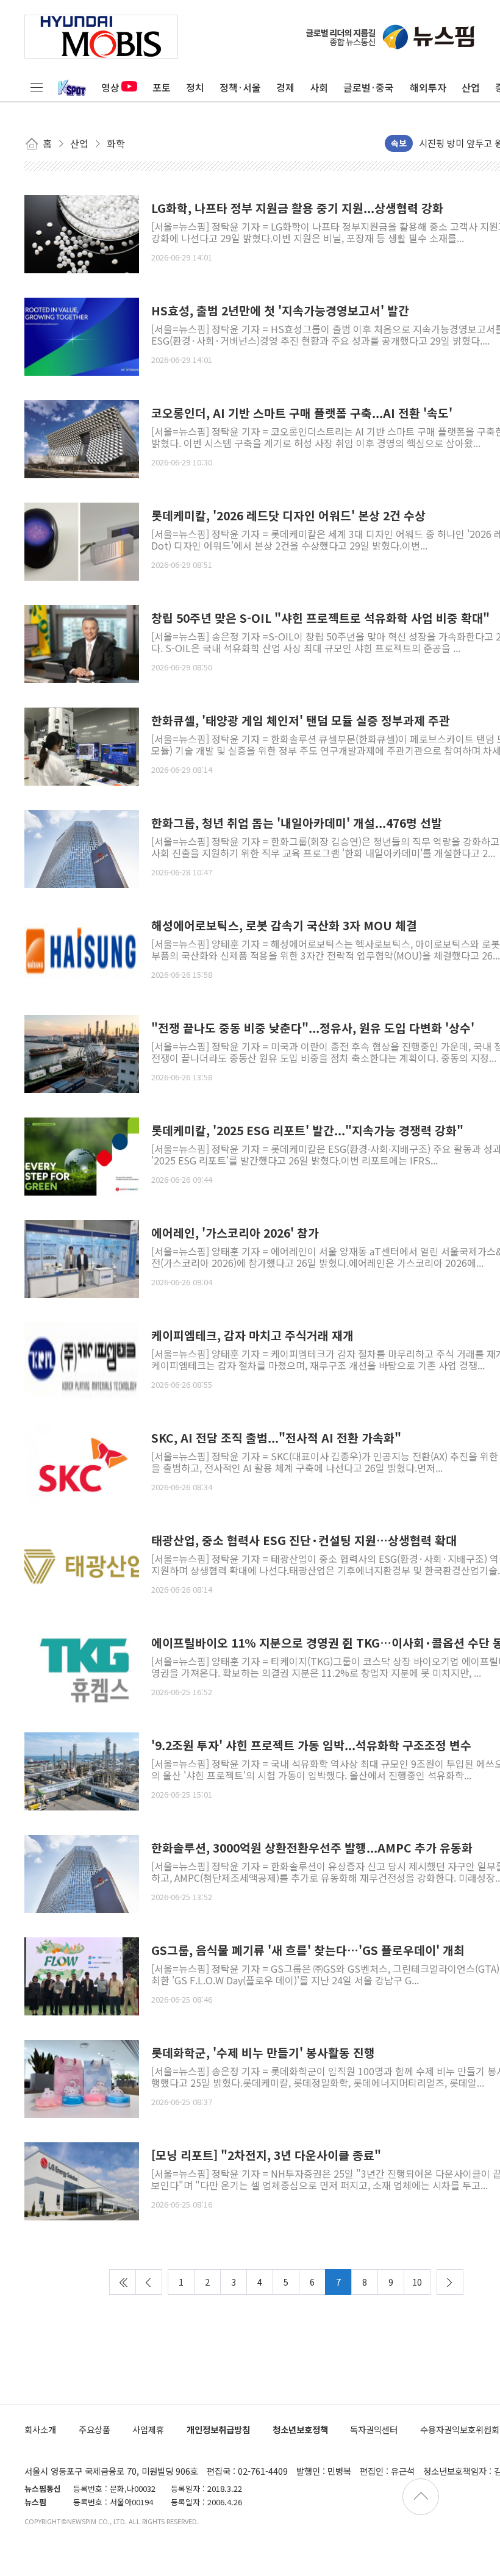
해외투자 (428, 87)
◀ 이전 (149, 2282)
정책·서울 (240, 87)
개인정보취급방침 (218, 2429)
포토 (162, 87)
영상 (110, 87)
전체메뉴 (37, 87)
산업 (471, 87)
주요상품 (95, 2429)
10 (417, 2282)
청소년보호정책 (300, 2429)
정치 (195, 87)
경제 (285, 87)
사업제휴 (148, 2429)
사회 (319, 87)
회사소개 (40, 2429)
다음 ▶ (450, 2282)
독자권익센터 (374, 2429)
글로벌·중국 (369, 87)
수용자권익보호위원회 (460, 2429)
